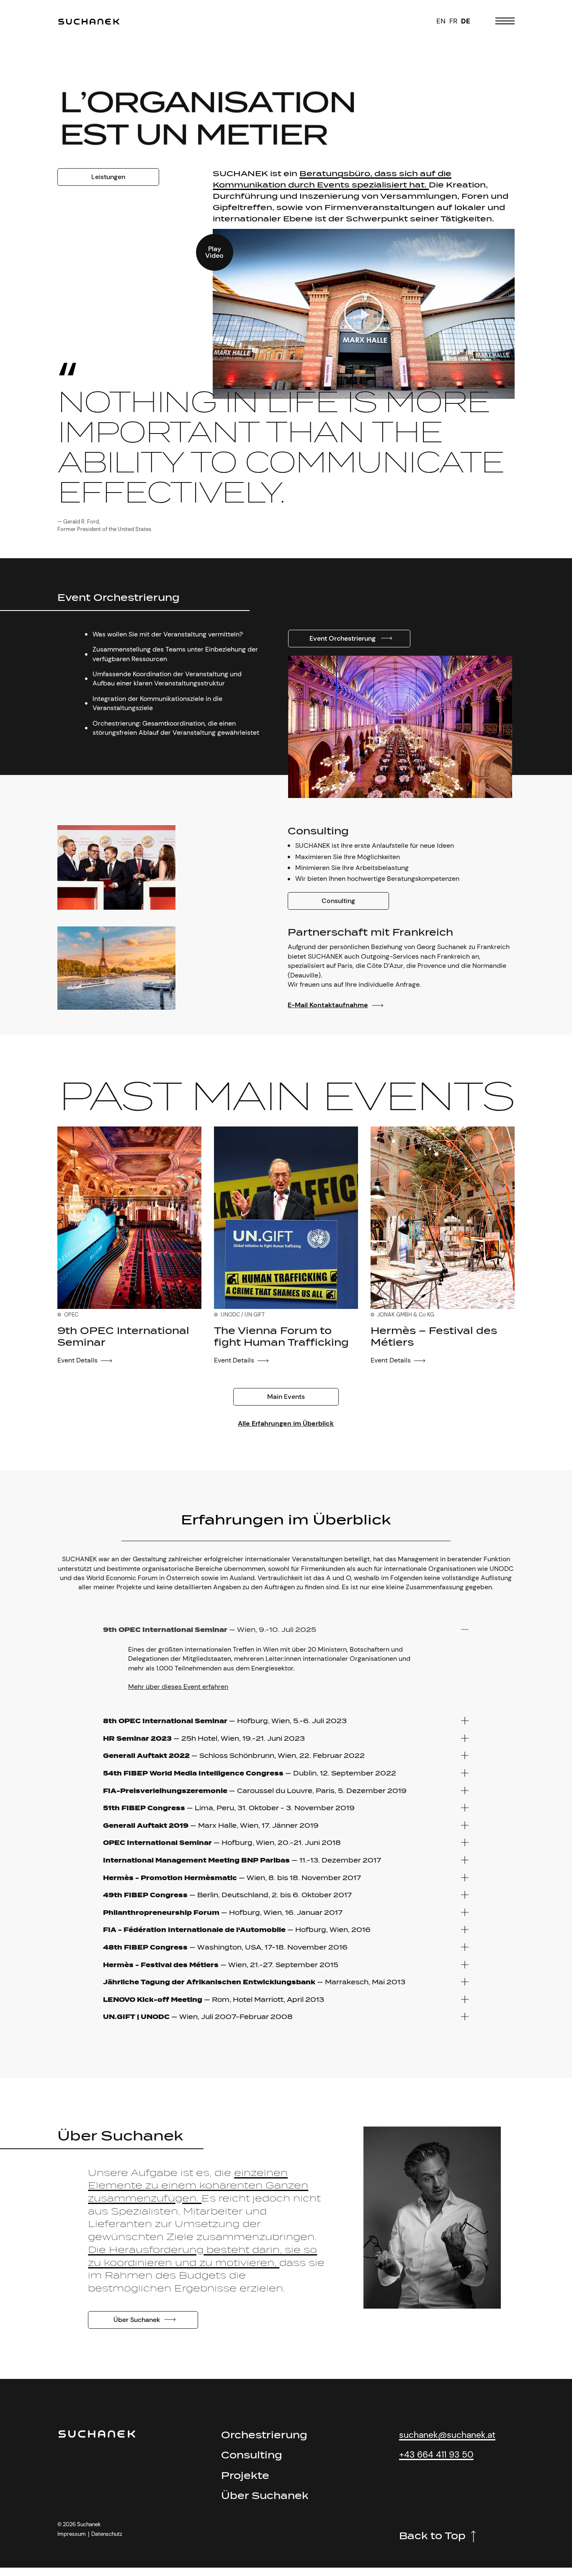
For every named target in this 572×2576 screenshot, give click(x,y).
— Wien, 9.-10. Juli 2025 (210, 1630)
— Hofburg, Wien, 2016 (237, 1930)
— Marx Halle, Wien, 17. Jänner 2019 (211, 1826)
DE (466, 21)
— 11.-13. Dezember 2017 (242, 1860)
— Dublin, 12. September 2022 (250, 1773)
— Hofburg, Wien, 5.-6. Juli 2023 (225, 1721)
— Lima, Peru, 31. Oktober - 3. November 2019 (229, 1808)
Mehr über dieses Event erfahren (178, 1687)
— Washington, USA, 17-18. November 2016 (225, 1947)
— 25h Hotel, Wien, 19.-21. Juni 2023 (204, 1738)
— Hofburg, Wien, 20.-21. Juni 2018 (222, 1843)
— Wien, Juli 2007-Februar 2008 (198, 2017)
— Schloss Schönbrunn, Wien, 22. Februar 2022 (234, 1756)
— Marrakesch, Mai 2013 (254, 1982)
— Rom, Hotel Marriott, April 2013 (214, 2000)
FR (453, 21)
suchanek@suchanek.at (447, 2435)
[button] (364, 314)
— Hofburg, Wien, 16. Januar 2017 (223, 1913)
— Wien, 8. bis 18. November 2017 (232, 1878)
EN (441, 21)
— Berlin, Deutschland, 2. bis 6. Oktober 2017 (227, 1895)
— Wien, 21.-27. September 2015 (221, 1965)
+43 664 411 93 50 (436, 2454)
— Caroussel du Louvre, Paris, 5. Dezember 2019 (255, 1791)
